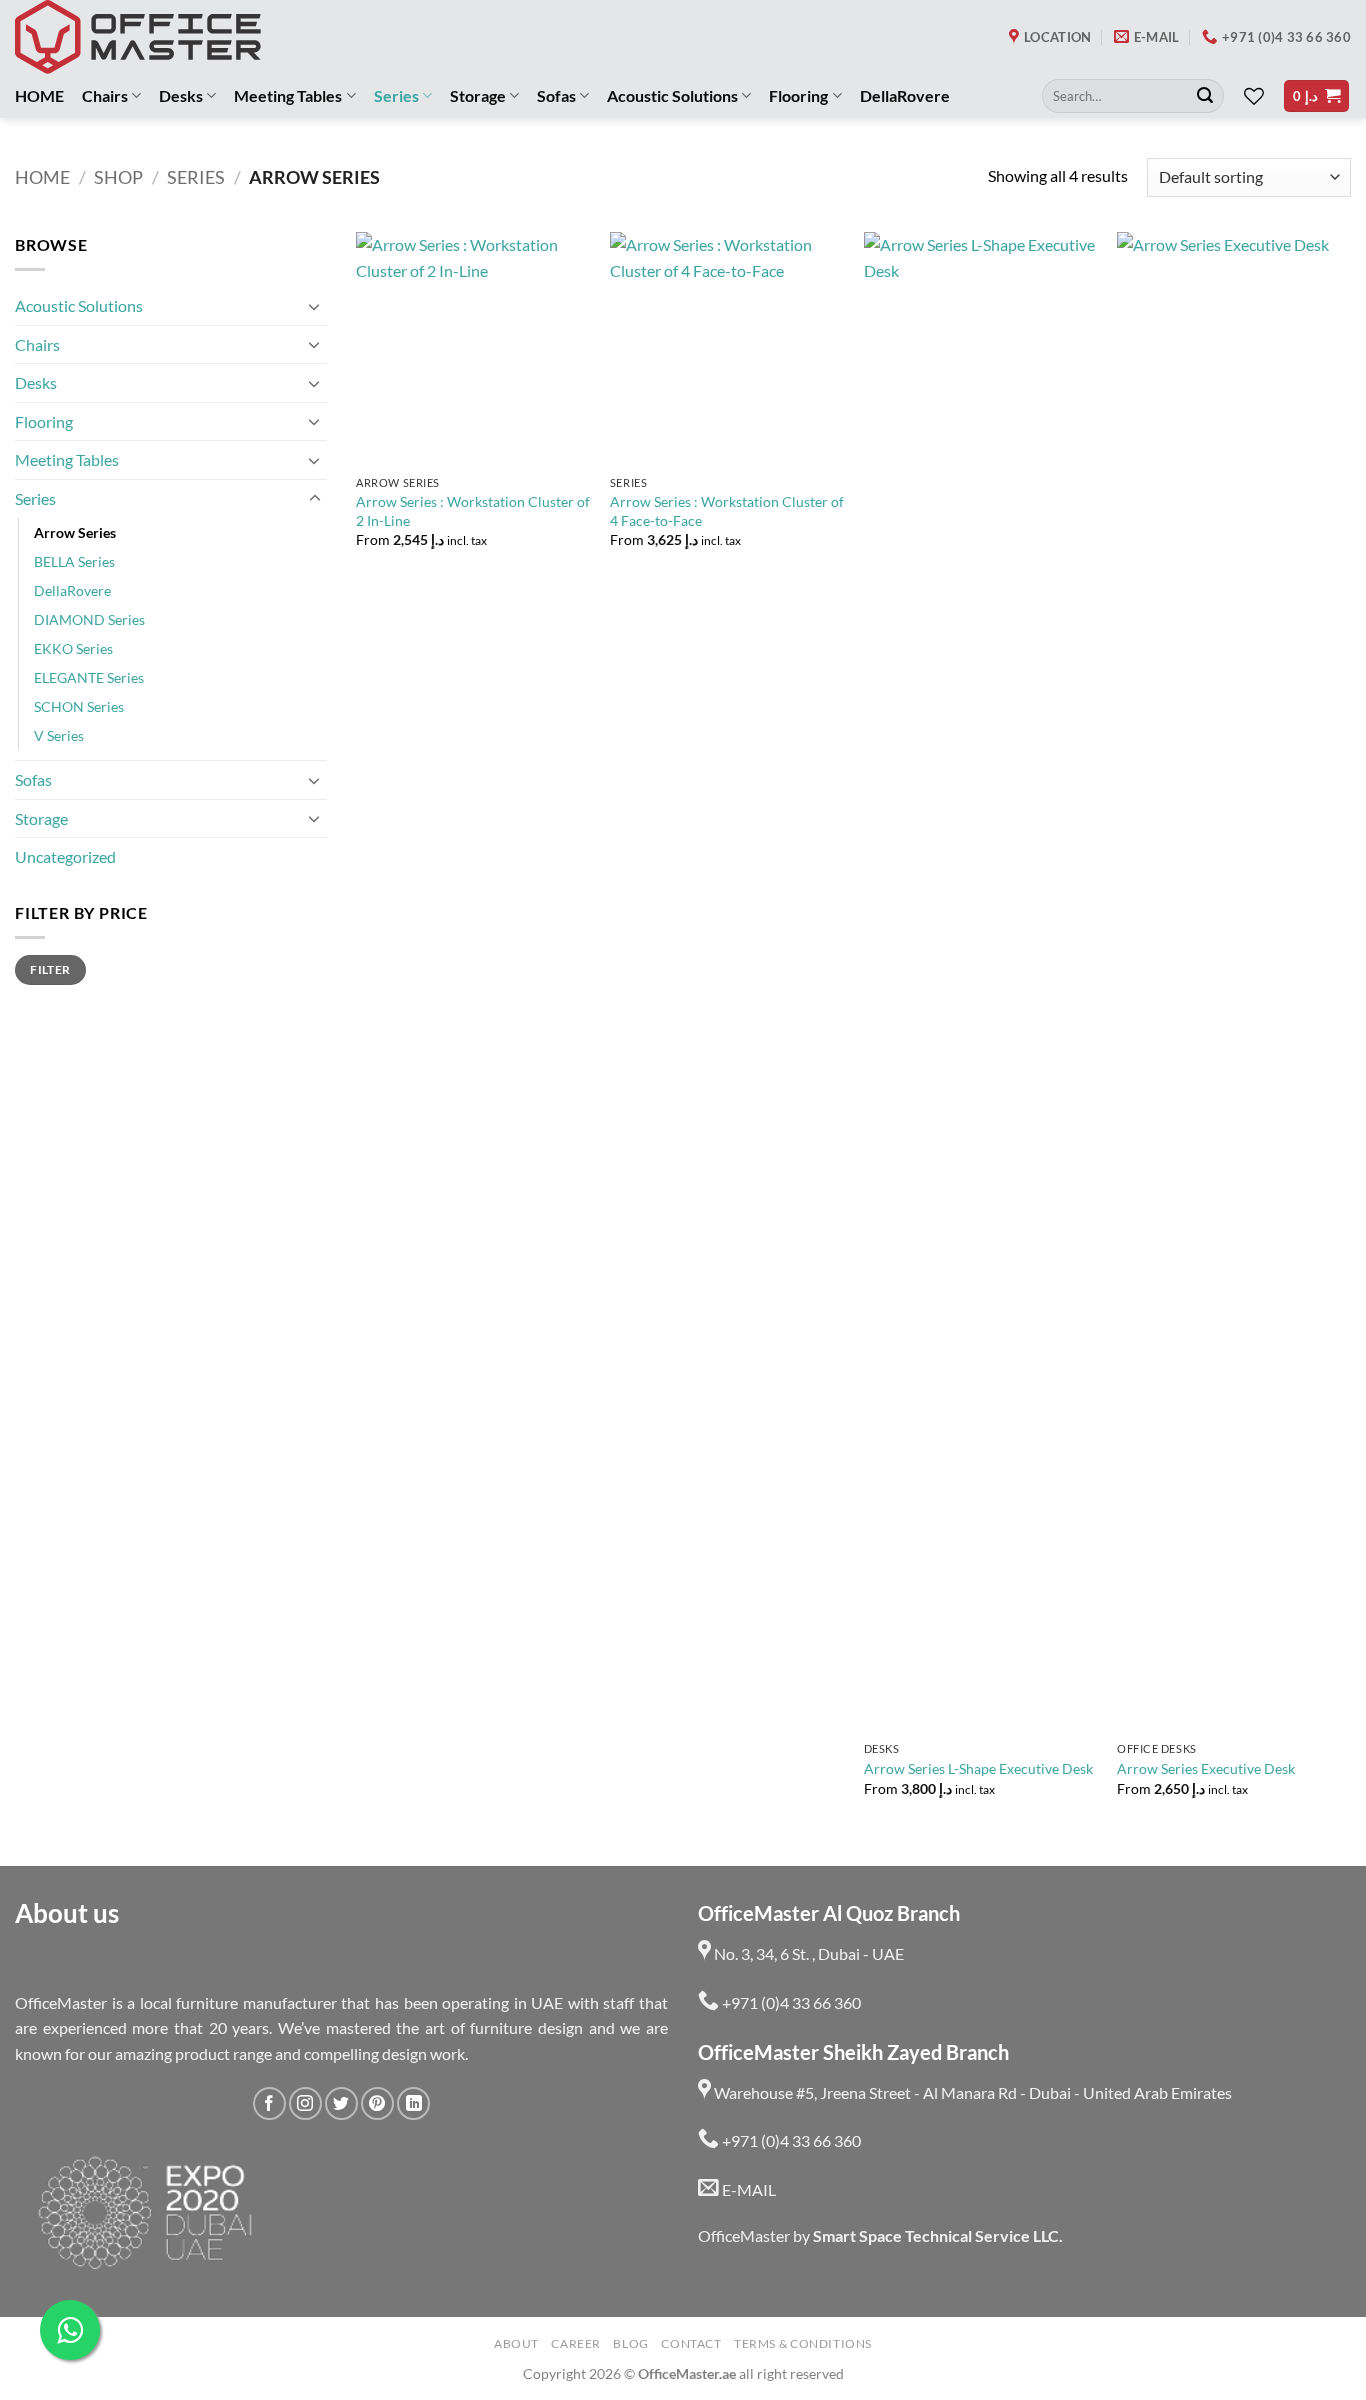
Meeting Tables (288, 95)
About (516, 2343)
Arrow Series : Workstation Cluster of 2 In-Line (473, 511)
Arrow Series (75, 532)
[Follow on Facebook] (269, 2103)
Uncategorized (65, 856)
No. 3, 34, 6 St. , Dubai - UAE (807, 1953)
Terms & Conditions (803, 2343)
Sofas (556, 95)
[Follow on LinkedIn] (413, 2103)
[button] (1317, 96)
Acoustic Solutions (672, 95)
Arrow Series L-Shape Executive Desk (978, 1768)
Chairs (105, 95)
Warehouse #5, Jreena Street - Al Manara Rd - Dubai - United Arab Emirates (971, 2092)
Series (396, 95)
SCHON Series (79, 706)
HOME (39, 95)
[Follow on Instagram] (305, 2103)
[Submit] (1205, 96)
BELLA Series (74, 561)
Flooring (798, 95)
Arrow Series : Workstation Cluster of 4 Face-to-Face (727, 511)
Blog (630, 2343)
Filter (50, 969)
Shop (118, 177)
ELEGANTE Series (89, 677)
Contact (691, 2343)
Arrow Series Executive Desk (1206, 1768)
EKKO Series (73, 648)
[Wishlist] (1254, 96)
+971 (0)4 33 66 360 (790, 2002)
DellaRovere (905, 95)
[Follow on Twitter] (341, 2103)
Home (42, 177)
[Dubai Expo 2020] (144, 2213)
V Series (59, 735)
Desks (181, 95)
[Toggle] (315, 306)
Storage (478, 95)
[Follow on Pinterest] (377, 2103)
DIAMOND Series (89, 619)
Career (576, 2343)
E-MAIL (747, 2189)
